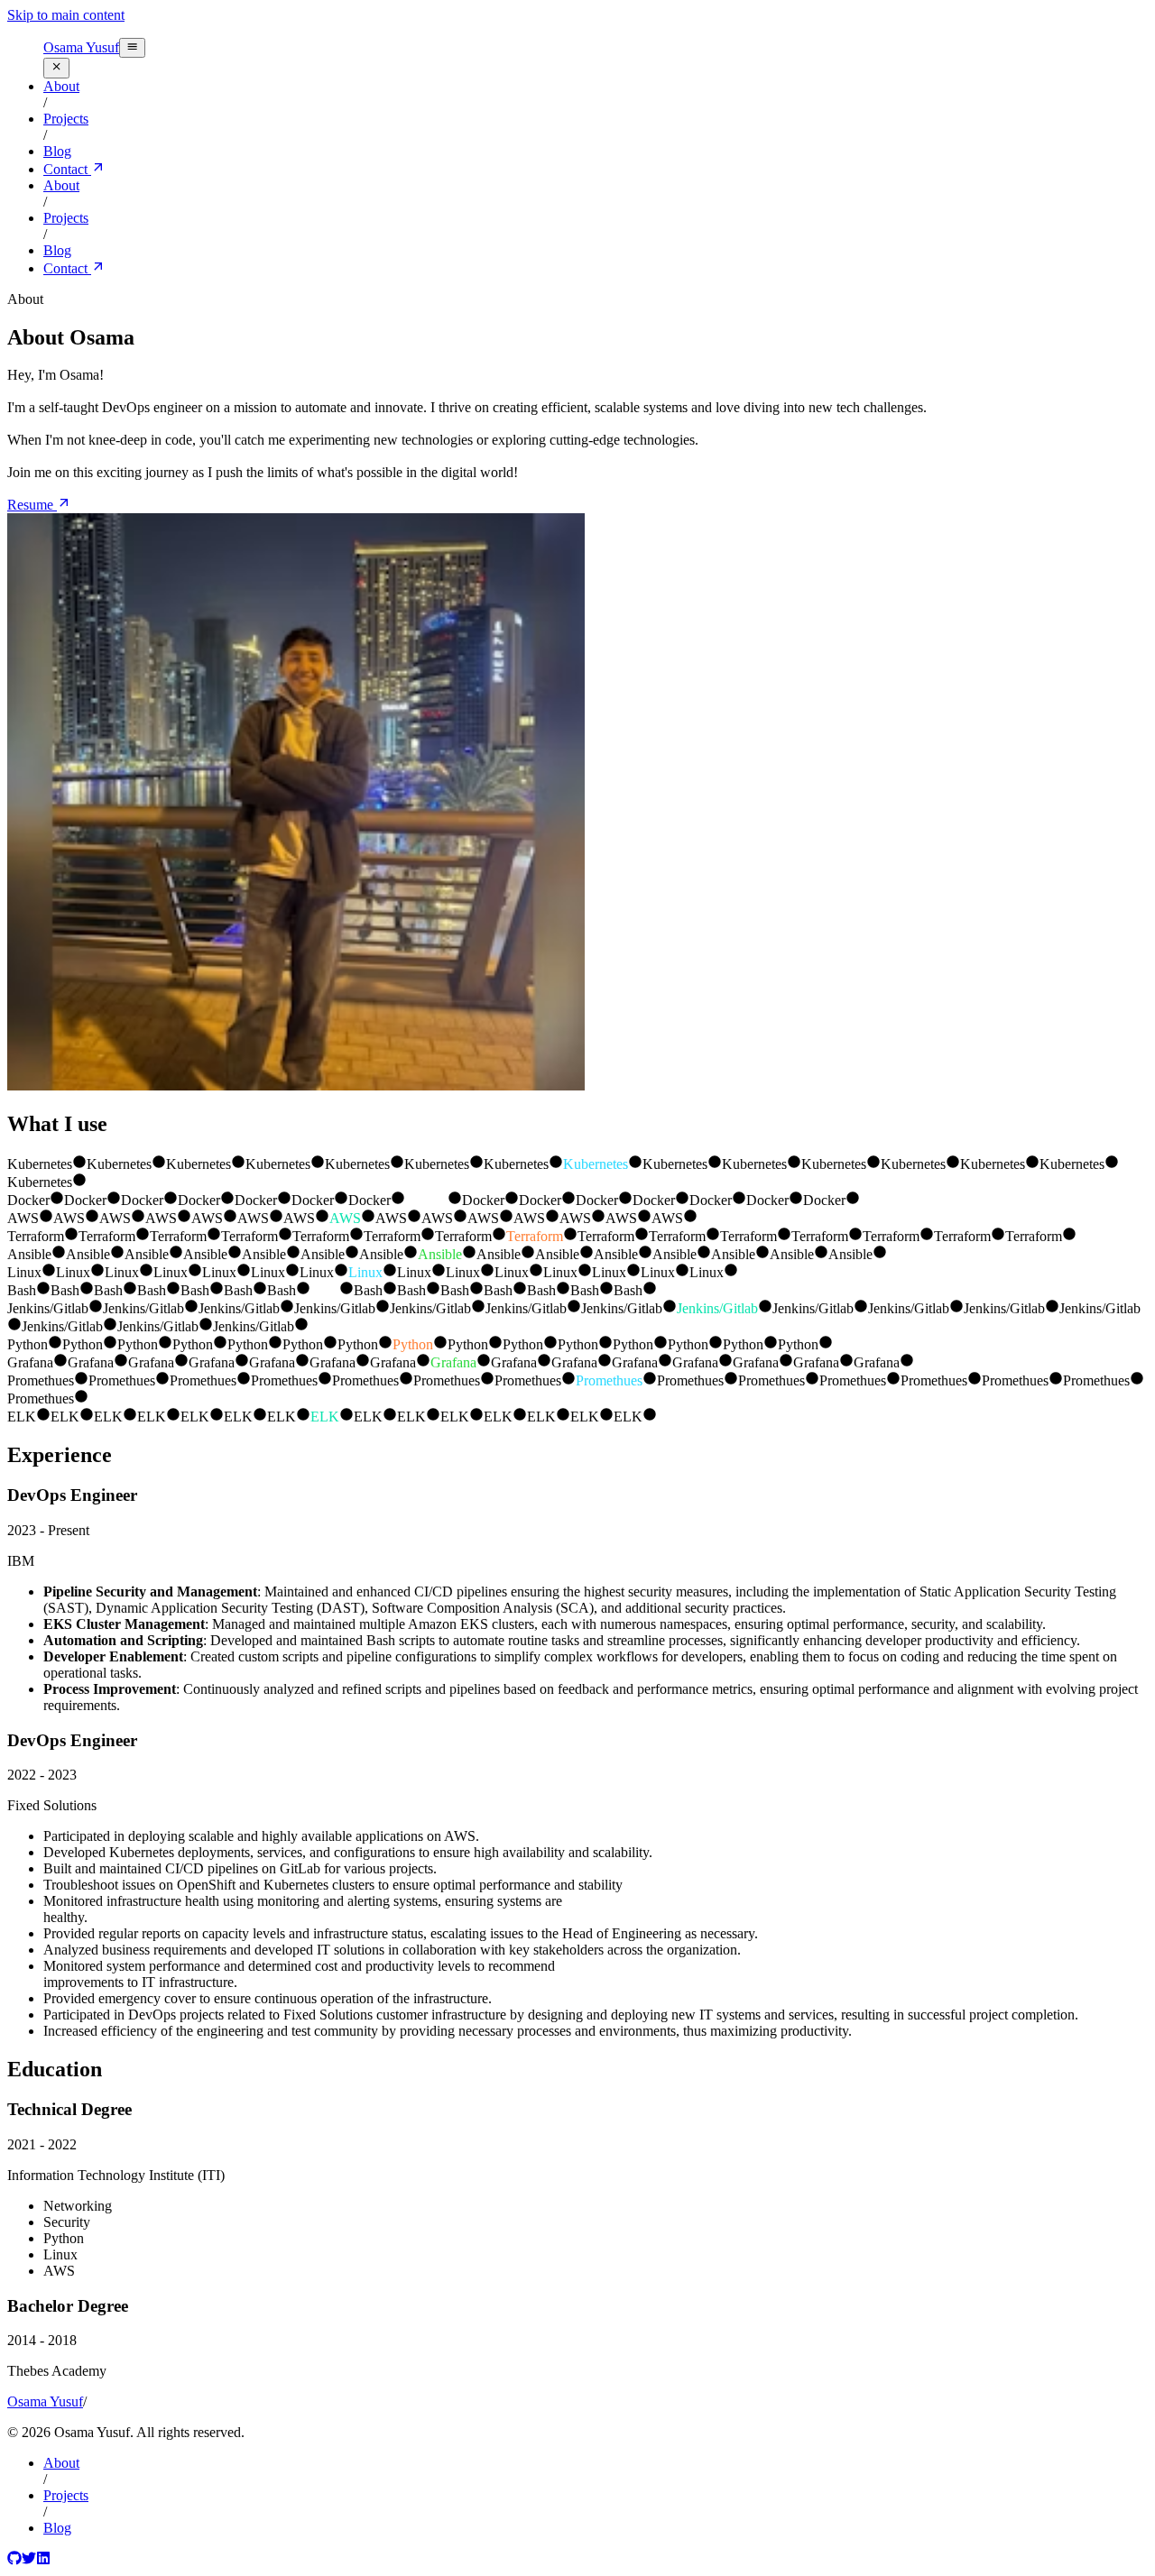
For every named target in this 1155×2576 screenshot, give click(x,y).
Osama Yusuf (81, 47)
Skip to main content (66, 15)
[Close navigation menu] (56, 68)
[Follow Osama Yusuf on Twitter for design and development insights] (29, 2560)
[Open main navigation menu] (132, 48)
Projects (66, 2495)
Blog (57, 2528)
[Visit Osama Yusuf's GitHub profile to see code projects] (14, 2560)
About (61, 2463)
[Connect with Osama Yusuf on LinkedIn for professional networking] (43, 2560)
